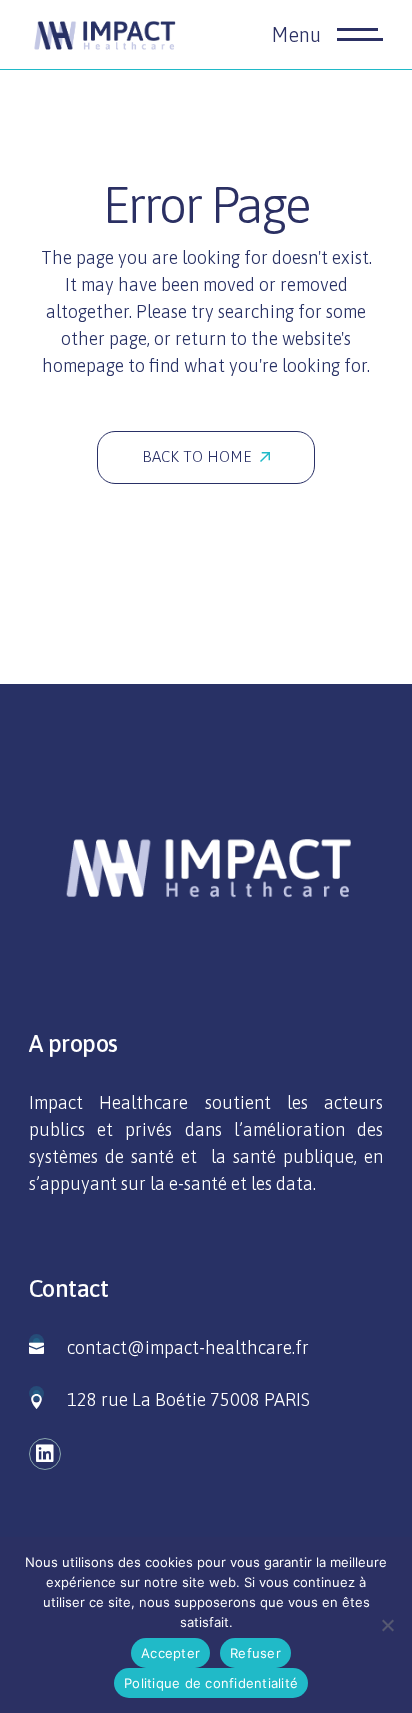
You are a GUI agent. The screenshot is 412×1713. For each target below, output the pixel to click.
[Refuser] (387, 1625)
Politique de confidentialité (211, 1683)
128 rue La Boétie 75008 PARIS (188, 1399)
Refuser (255, 1653)
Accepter (170, 1653)
